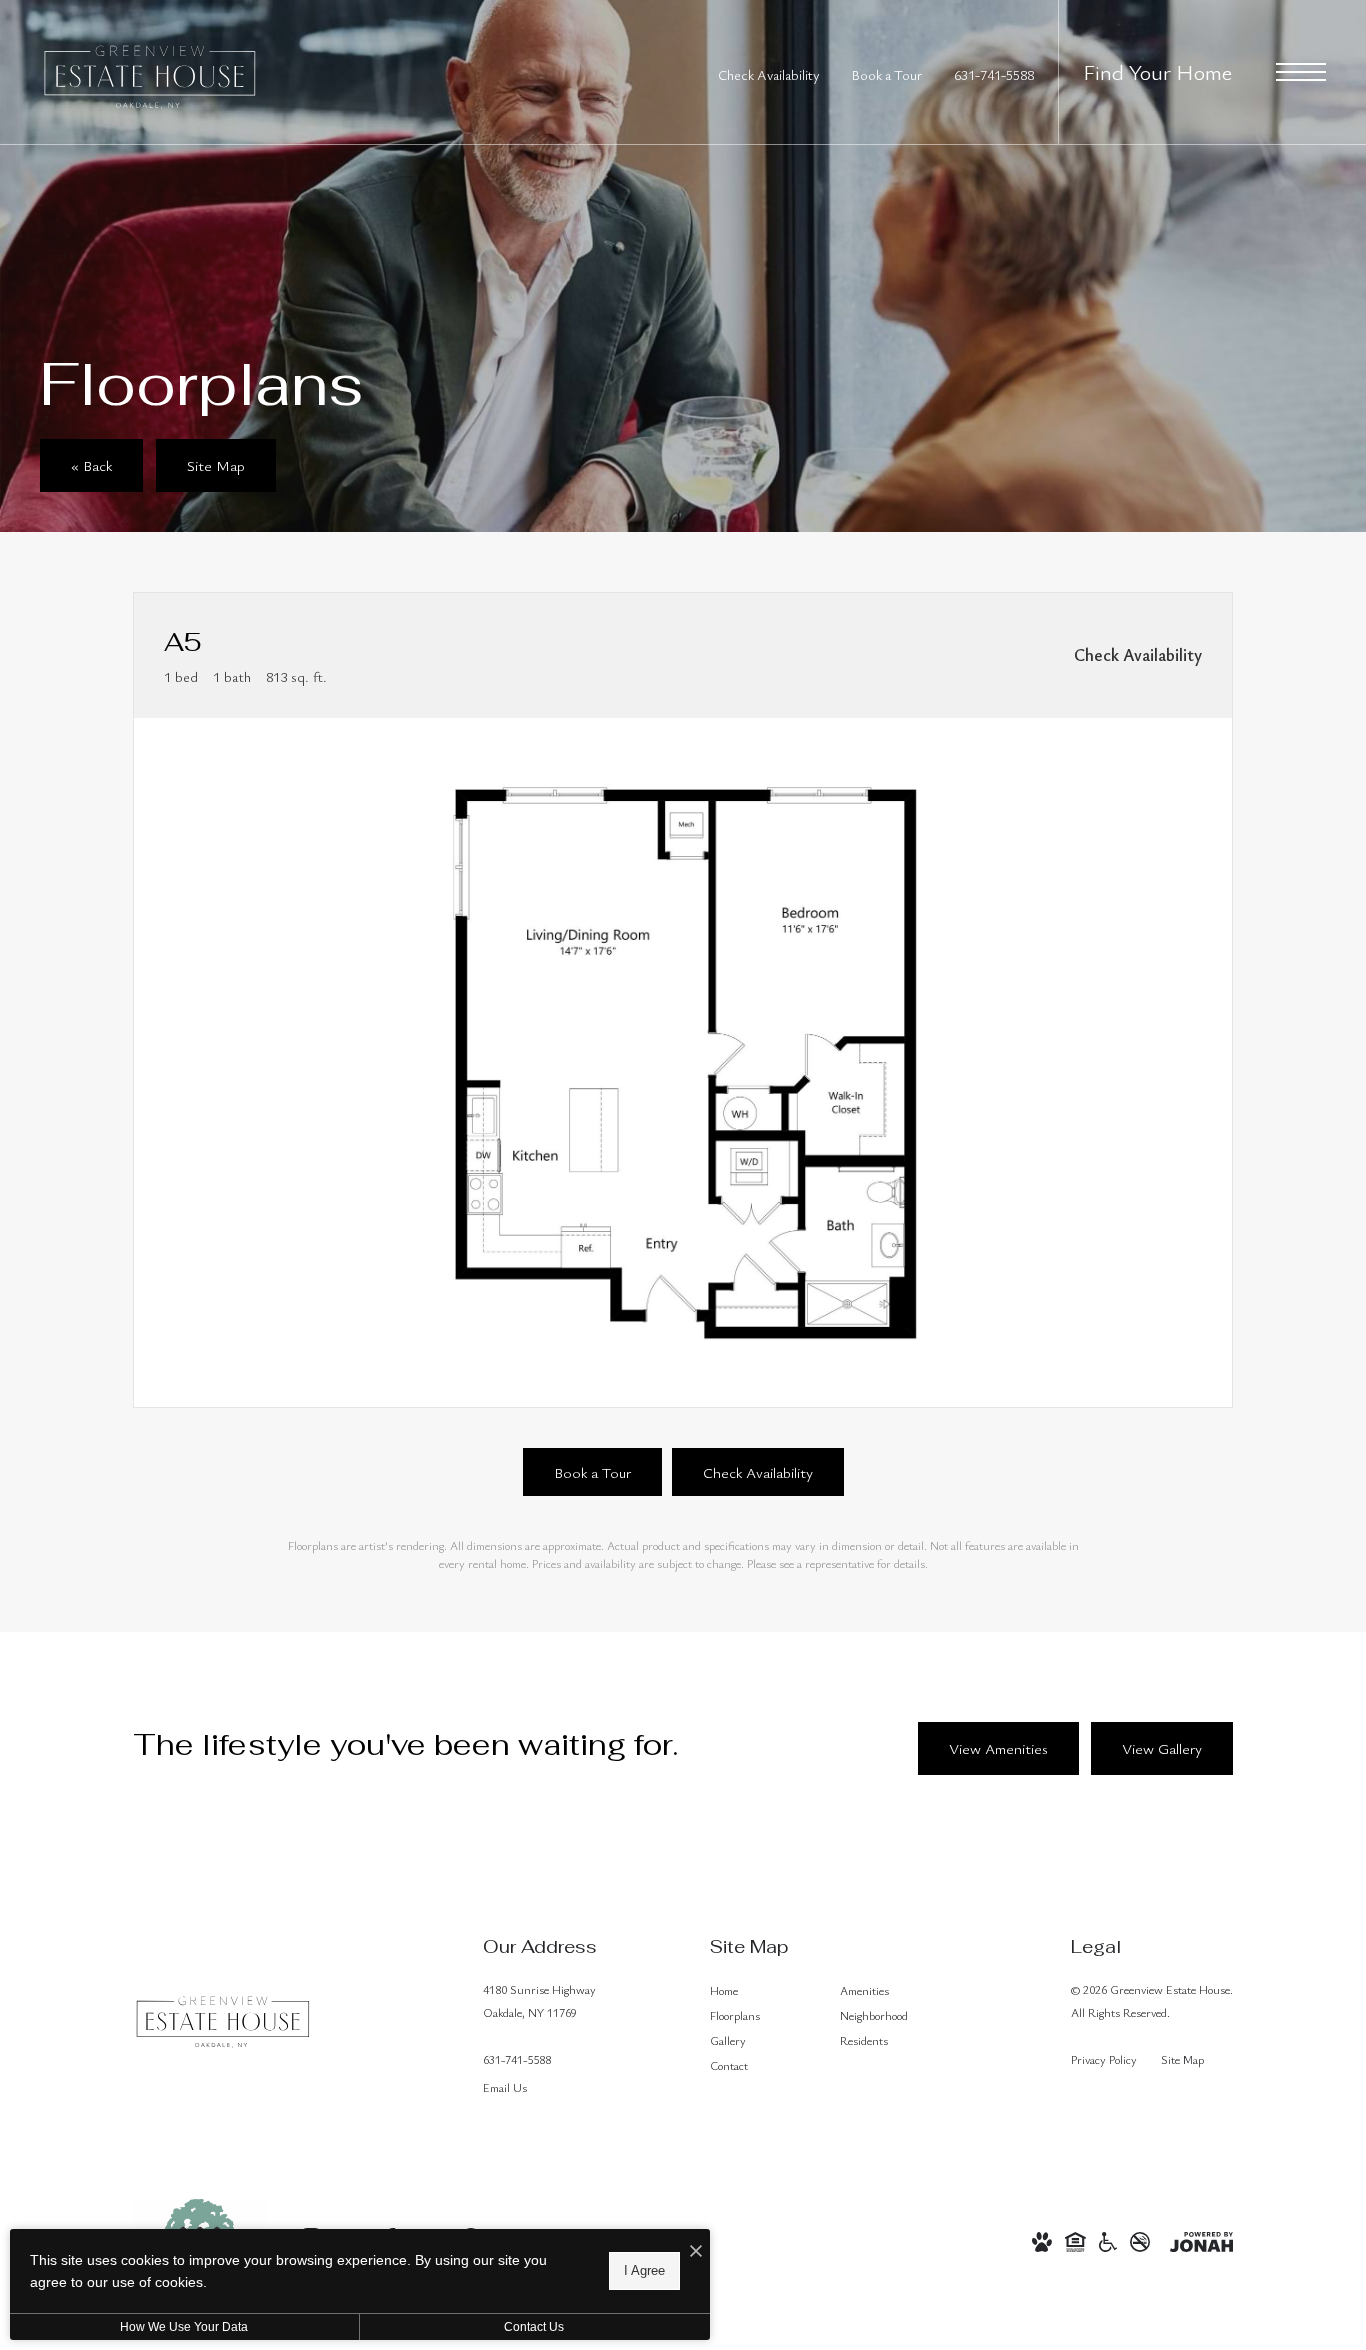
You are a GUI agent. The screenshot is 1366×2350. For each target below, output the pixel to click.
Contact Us (534, 2327)
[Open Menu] (1301, 72)
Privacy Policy (1104, 2059)
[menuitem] (759, 1990)
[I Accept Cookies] (696, 2251)
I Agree (644, 2270)
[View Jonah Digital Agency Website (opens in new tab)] (1201, 2239)
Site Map (1182, 2059)
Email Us (505, 2087)
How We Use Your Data (184, 2327)
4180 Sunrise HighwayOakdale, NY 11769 (539, 2000)
